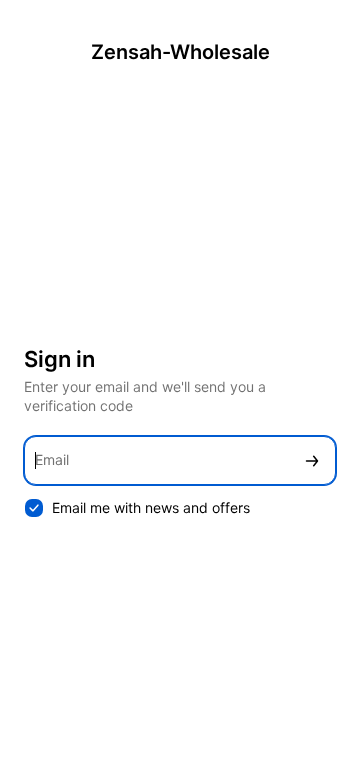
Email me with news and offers (151, 507)
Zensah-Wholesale (180, 52)
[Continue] (312, 460)
